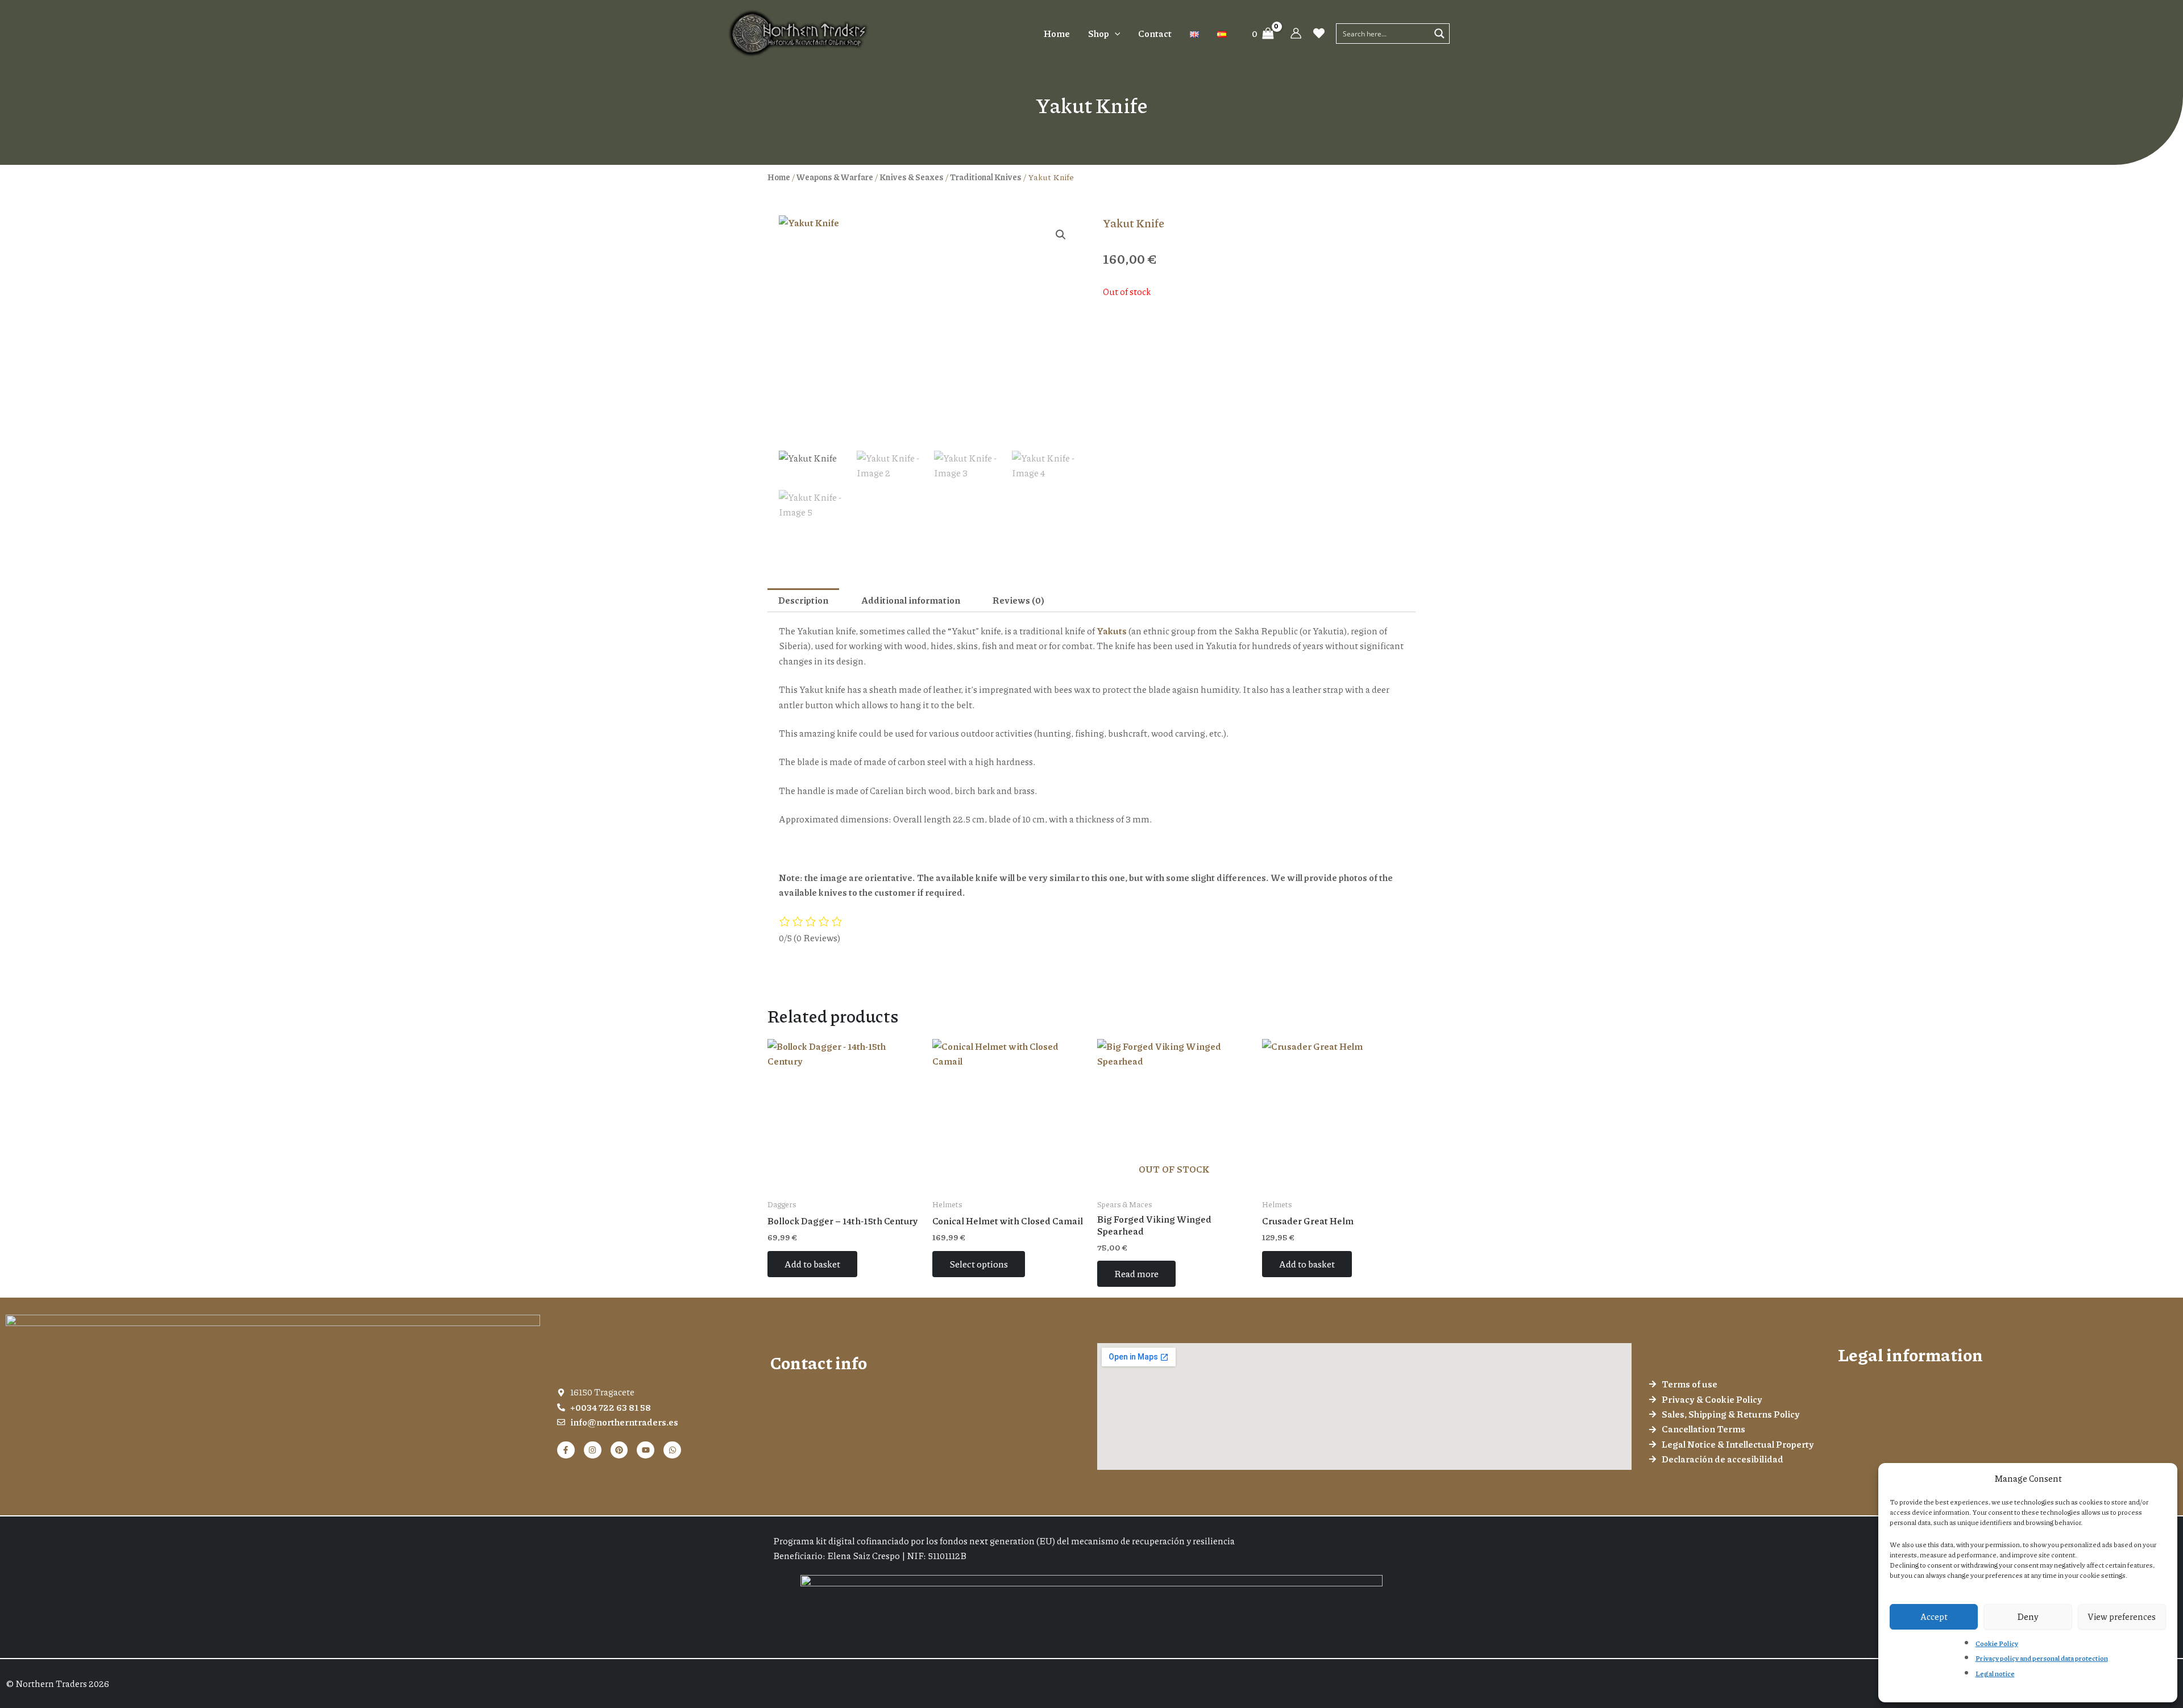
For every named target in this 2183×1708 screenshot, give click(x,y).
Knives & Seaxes (912, 177)
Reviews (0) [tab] (1018, 600)
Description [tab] (803, 600)
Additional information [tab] (911, 600)
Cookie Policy (1997, 1643)
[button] (1115, 34)
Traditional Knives (986, 177)
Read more (1136, 1273)
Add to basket (812, 1264)
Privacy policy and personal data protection (2042, 1658)
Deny (2028, 1616)
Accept (1934, 1616)
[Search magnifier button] (1439, 34)
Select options (979, 1264)
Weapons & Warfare (835, 177)
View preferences (2122, 1616)
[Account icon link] (1296, 33)
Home (779, 177)
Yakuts (1112, 631)
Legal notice (1995, 1674)
